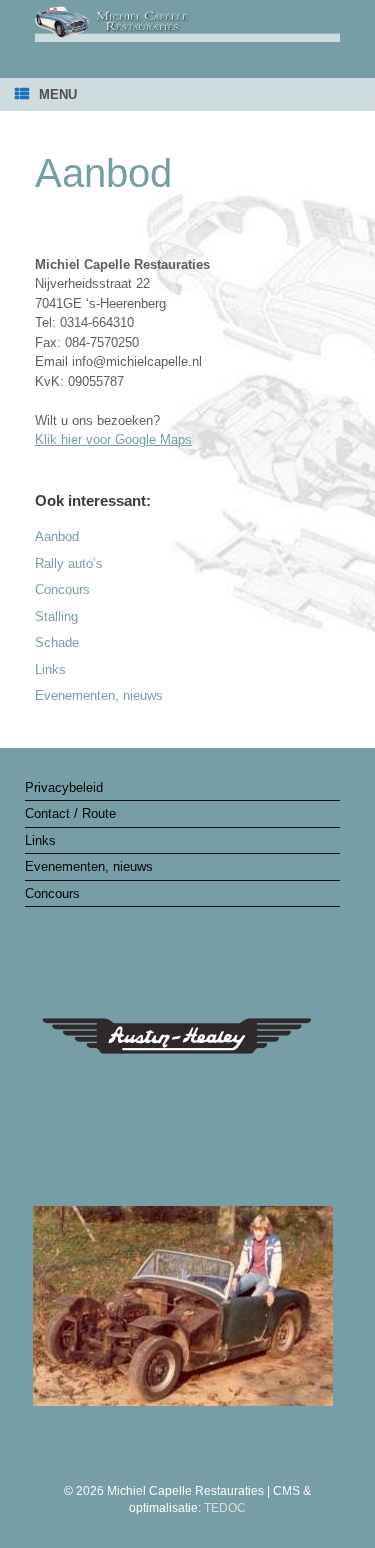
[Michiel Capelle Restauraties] (187, 24)
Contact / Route (70, 813)
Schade (57, 642)
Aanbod (57, 536)
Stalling (56, 616)
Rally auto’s (69, 563)
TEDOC (225, 1508)
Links (50, 669)
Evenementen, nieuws (99, 695)
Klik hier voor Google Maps (113, 439)
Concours (62, 589)
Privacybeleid (64, 787)
